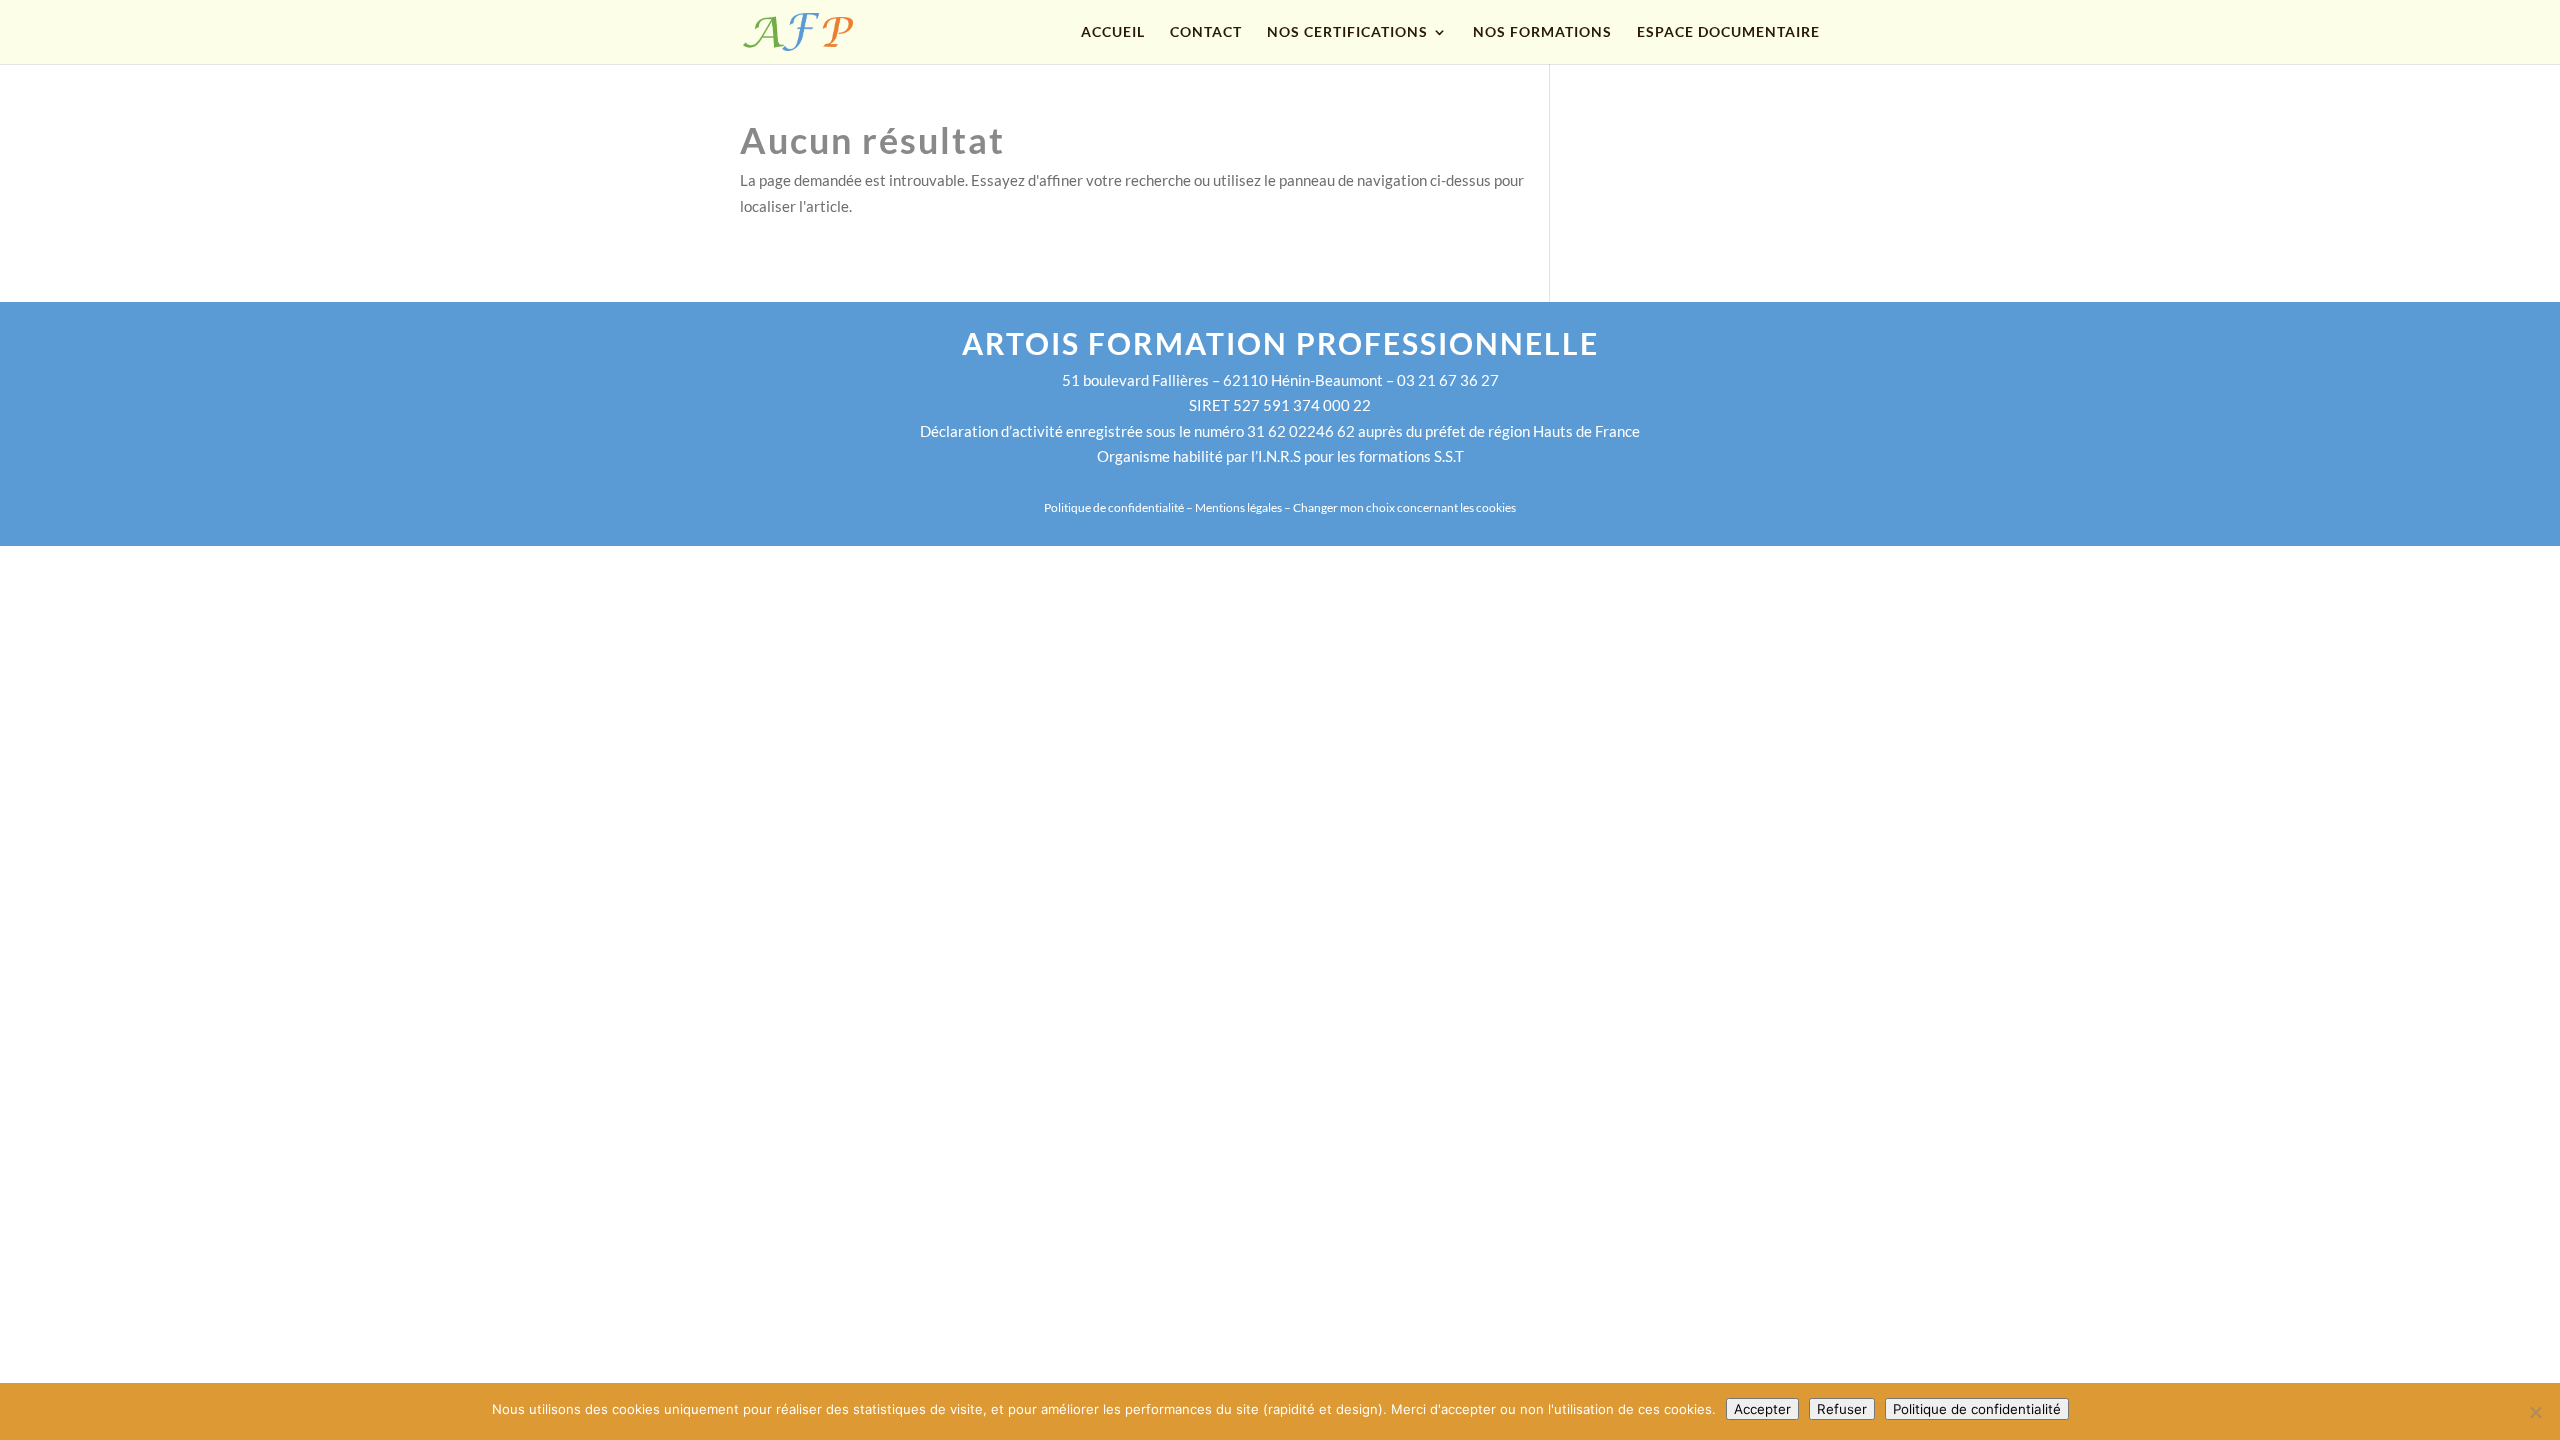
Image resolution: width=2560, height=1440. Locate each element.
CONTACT (1206, 32)
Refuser (1842, 1409)
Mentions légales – (1244, 507)
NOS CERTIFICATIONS (1347, 32)
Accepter (1762, 1409)
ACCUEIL (1113, 32)
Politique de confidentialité (1977, 1409)
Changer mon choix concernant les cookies (1404, 507)
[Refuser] (2535, 1412)
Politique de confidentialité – (1119, 507)
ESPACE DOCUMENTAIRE (1728, 32)
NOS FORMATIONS (1542, 32)
